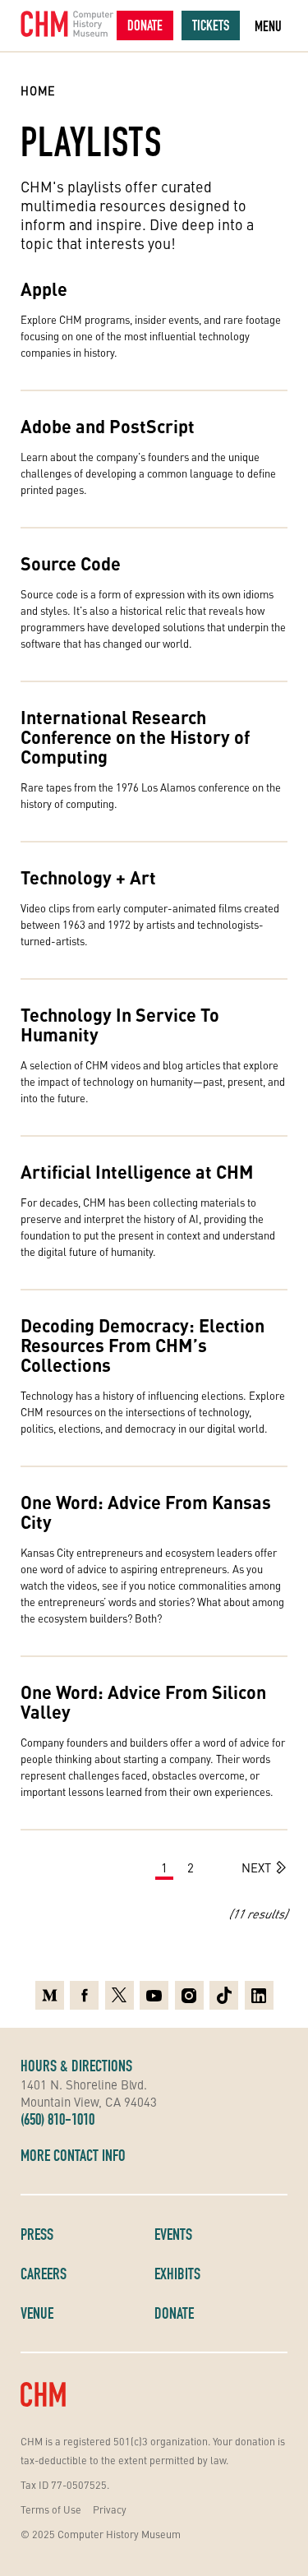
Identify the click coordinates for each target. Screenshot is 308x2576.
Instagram (189, 1991)
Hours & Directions (76, 2066)
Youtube (154, 1991)
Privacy (110, 2509)
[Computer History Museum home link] (67, 24)
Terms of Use (51, 2509)
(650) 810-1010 (57, 2119)
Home (38, 90)
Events (173, 2234)
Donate (145, 25)
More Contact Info (73, 2155)
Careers (44, 2274)
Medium (50, 1991)
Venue (37, 2313)
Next (256, 1867)
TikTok (224, 1991)
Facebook (84, 1991)
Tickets (211, 25)
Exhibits (177, 2274)
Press (37, 2234)
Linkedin (259, 1991)
